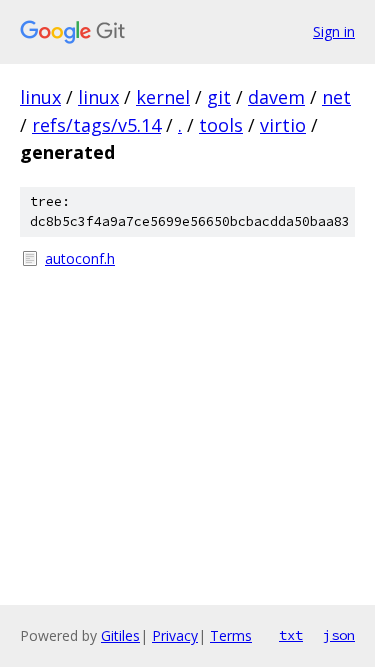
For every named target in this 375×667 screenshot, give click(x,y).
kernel (163, 97)
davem (276, 97)
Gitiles (120, 635)
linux (40, 97)
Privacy (175, 635)
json (339, 635)
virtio (283, 125)
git (219, 97)
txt (291, 635)
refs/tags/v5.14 (96, 125)
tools (221, 125)
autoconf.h (80, 258)
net (336, 97)
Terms (231, 635)
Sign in (334, 31)
